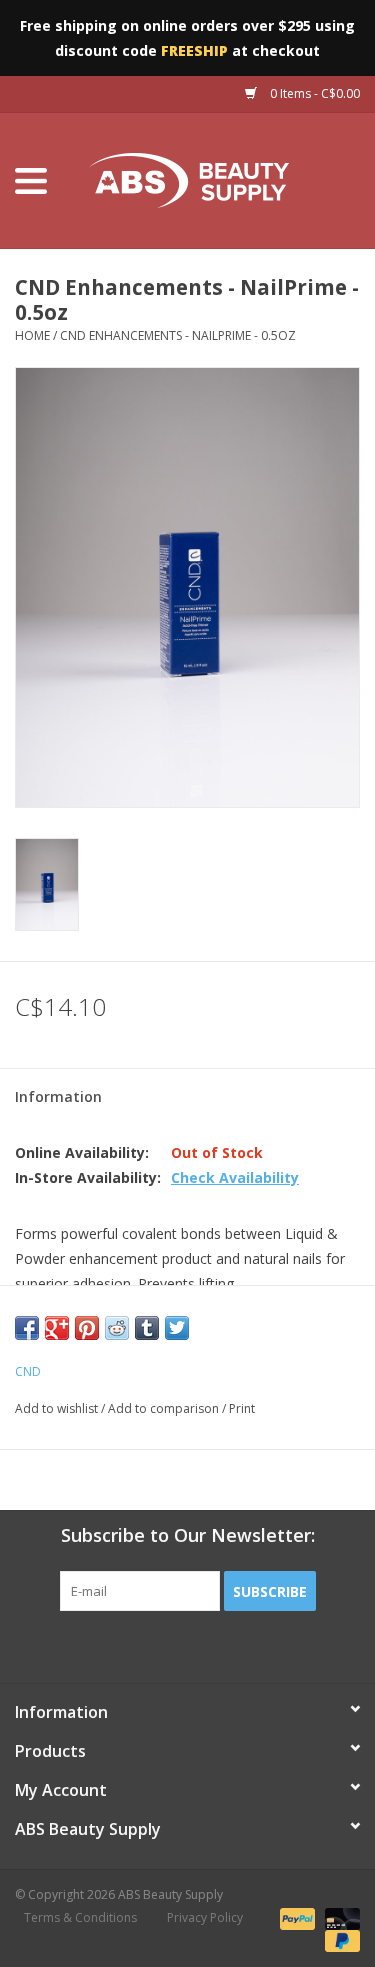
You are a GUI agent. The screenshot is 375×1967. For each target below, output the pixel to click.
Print (242, 1408)
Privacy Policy (205, 1917)
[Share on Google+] (57, 1328)
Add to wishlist (56, 1408)
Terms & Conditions (80, 1917)
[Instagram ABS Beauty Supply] (242, 1652)
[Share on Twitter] (177, 1328)
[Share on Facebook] (27, 1328)
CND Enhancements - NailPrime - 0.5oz (178, 335)
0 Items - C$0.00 (313, 93)
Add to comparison (165, 1408)
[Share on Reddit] (117, 1328)
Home (32, 335)
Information (58, 1096)
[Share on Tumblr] (147, 1328)
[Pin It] (87, 1328)
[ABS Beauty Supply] (219, 179)
